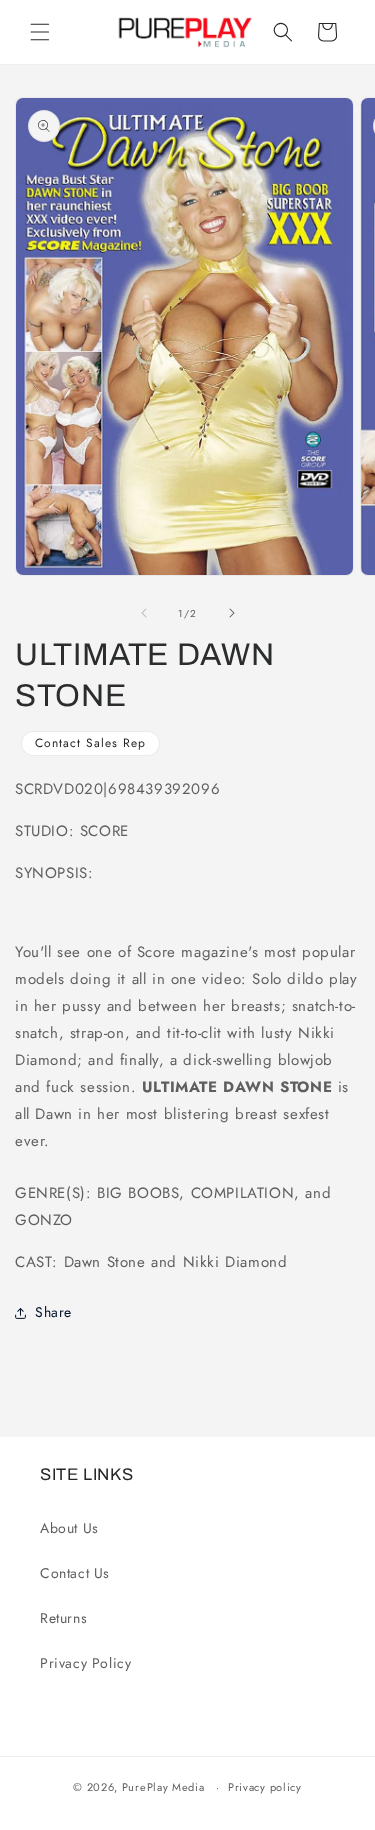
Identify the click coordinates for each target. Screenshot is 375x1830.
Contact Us (75, 1573)
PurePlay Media (163, 1787)
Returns (63, 1618)
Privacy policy (265, 1787)
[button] (40, 32)
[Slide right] (232, 613)
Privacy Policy (85, 1663)
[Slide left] (144, 613)
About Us (69, 1528)
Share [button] (53, 1312)
